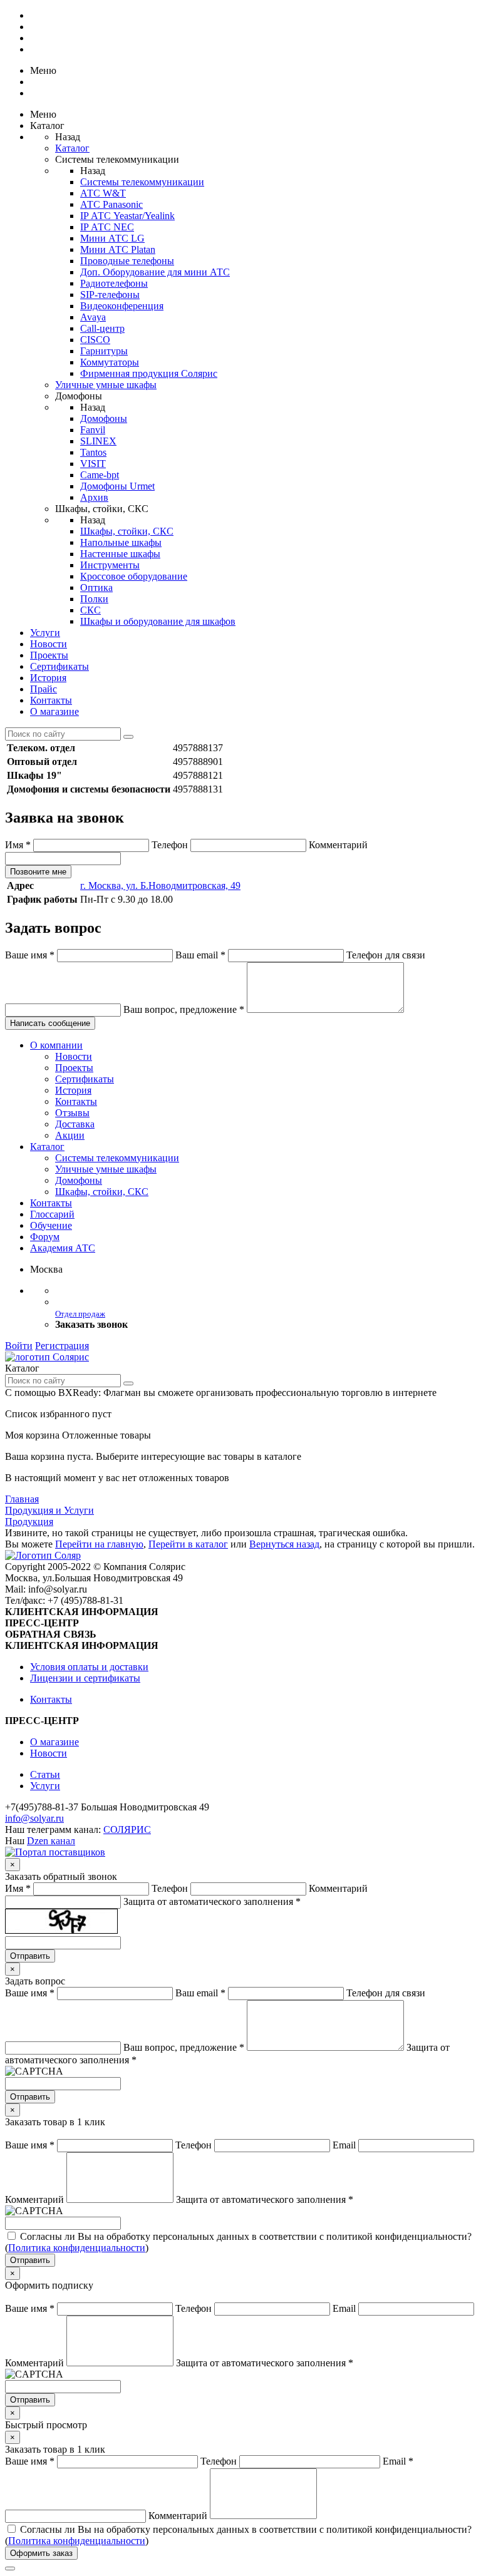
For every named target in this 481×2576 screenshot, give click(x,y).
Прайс (44, 689)
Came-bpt (100, 475)
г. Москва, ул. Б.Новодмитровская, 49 (160, 885)
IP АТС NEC (107, 227)
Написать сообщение (50, 1023)
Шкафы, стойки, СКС (127, 531)
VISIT (93, 464)
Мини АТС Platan (118, 249)
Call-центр (102, 328)
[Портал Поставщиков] (55, 1852)
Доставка (75, 1124)
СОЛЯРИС (127, 1829)
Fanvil (93, 430)
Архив (94, 497)
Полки (94, 599)
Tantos (93, 452)
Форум (45, 1237)
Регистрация (62, 1346)
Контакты (51, 700)
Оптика (96, 588)
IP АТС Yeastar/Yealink (127, 216)
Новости (49, 644)
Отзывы (72, 1113)
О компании (56, 1045)
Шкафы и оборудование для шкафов (158, 621)
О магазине (54, 711)
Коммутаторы (110, 362)
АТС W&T (103, 193)
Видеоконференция (122, 306)
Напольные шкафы (121, 542)
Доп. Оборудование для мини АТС (155, 272)
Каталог (72, 148)
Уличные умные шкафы (106, 385)
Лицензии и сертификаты (85, 1678)
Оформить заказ (41, 2553)
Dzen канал (51, 1841)
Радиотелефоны (114, 283)
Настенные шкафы (120, 554)
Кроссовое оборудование (134, 576)
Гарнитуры (104, 351)
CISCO (95, 340)
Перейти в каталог (188, 1544)
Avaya (93, 317)
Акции (70, 1135)
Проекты (49, 655)
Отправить (30, 1956)
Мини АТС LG (112, 238)
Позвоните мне (38, 872)
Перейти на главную (99, 1544)
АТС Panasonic (111, 204)
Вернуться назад (284, 1544)
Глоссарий (52, 1214)
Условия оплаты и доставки (89, 1667)
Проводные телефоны (127, 261)
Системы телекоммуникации (142, 182)
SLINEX (98, 441)
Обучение (51, 1225)
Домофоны (104, 418)
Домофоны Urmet (117, 486)
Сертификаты (59, 666)
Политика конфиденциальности (77, 2248)
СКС (91, 610)
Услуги (45, 633)
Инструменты (110, 565)
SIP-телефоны (110, 295)
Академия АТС (63, 1248)
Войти (19, 1346)
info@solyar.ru (34, 1818)
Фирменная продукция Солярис (149, 373)
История (48, 678)
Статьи (45, 1774)
